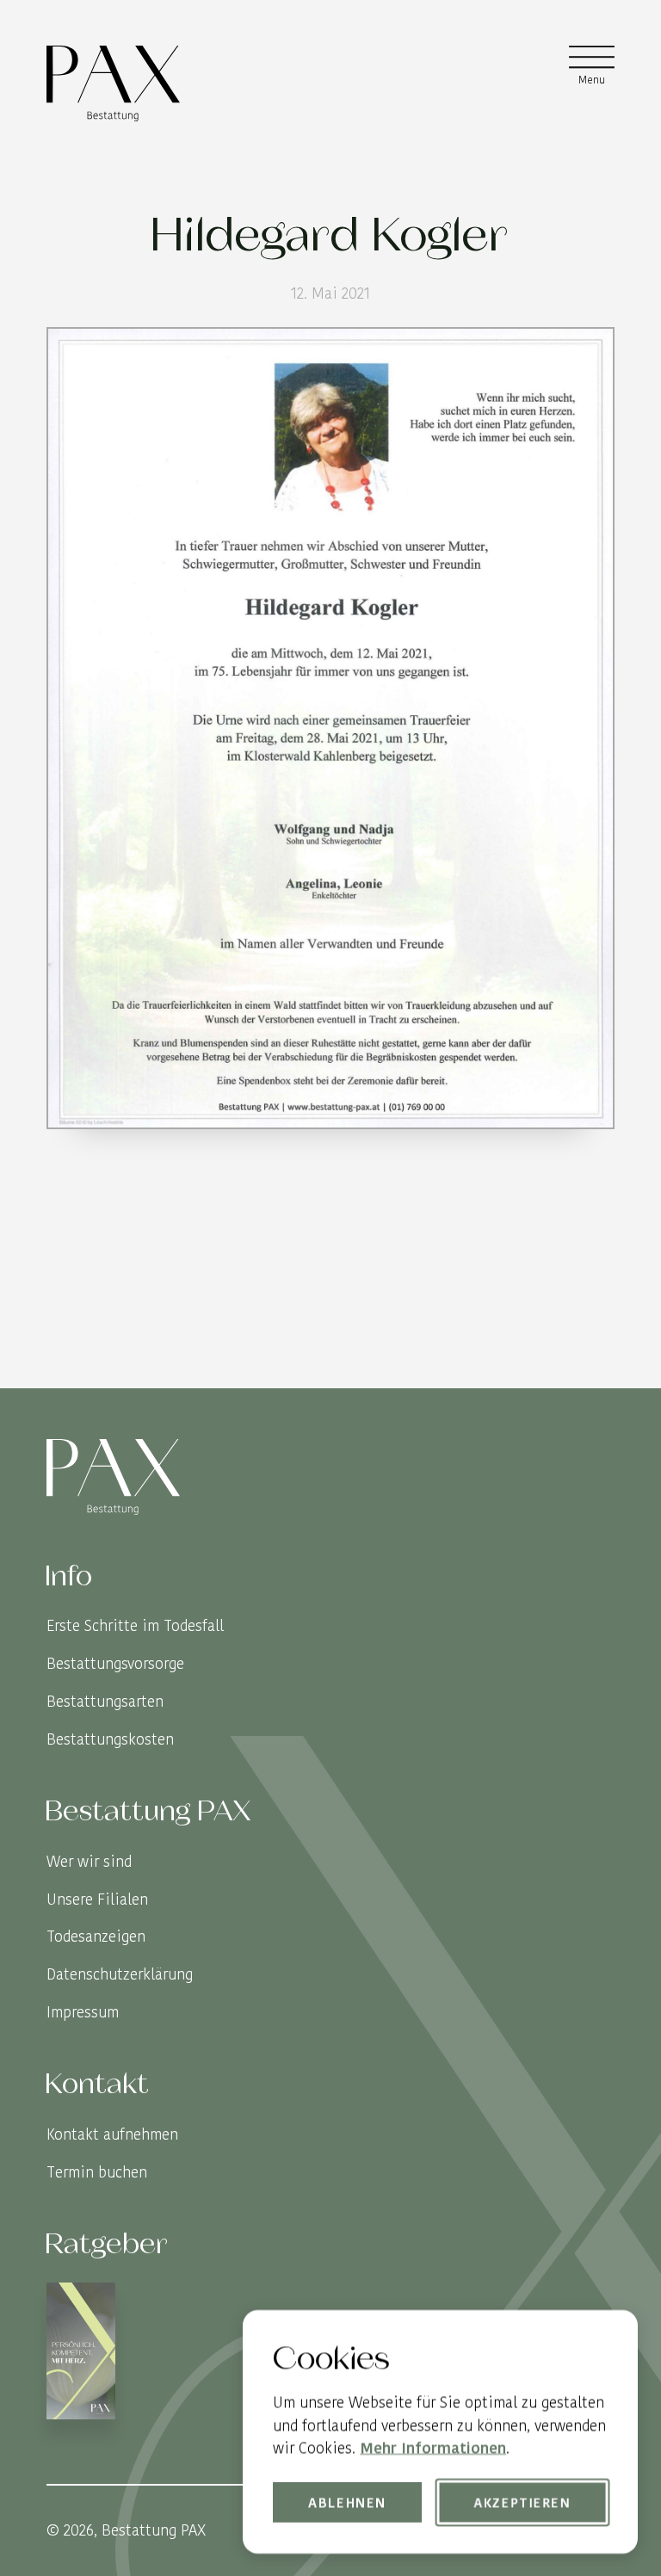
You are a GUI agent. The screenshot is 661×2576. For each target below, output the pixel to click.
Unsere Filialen (97, 1899)
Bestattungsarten (105, 1701)
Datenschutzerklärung (120, 1974)
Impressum (83, 2012)
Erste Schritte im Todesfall (135, 1625)
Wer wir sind (89, 1861)
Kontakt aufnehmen (112, 2134)
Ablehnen (348, 2502)
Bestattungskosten (110, 1739)
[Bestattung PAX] (113, 83)
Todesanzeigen (96, 1936)
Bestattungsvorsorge (115, 1663)
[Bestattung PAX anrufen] (599, 1372)
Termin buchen (97, 2172)
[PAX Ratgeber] (81, 2354)
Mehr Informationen (433, 2447)
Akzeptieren (522, 2502)
